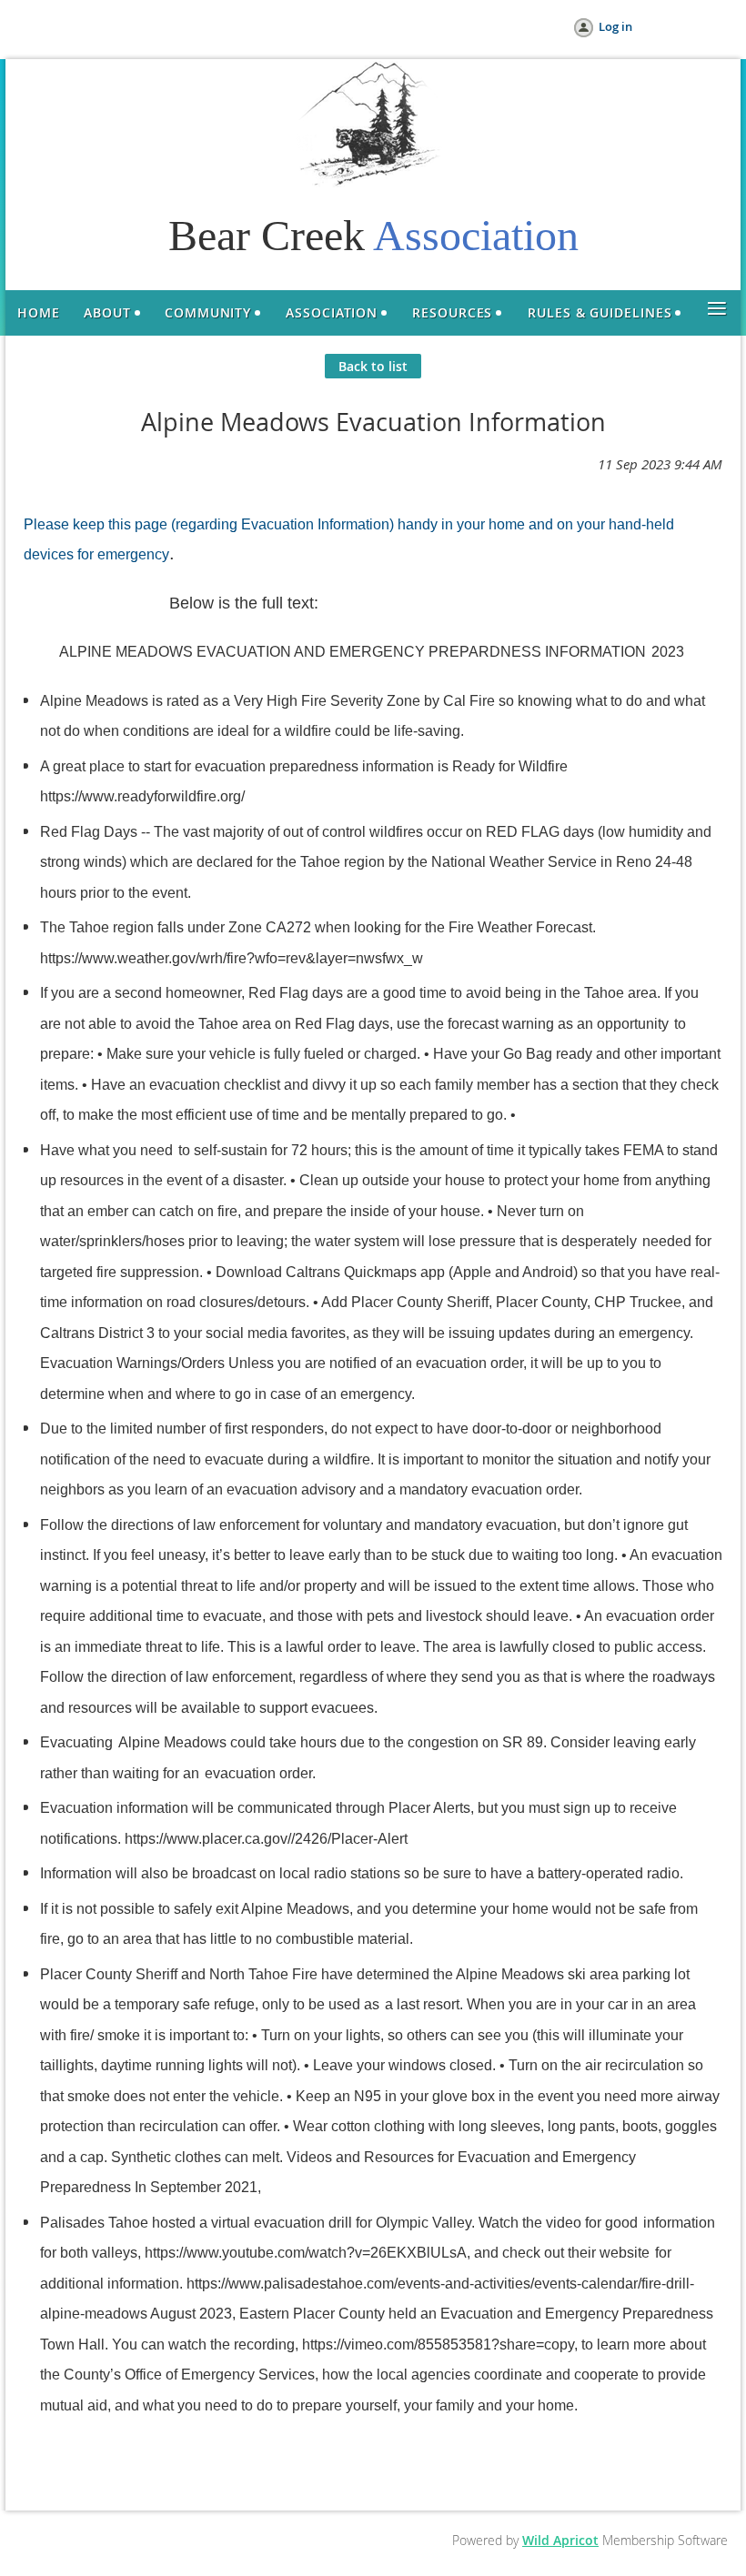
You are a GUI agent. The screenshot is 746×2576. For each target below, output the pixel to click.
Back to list (373, 366)
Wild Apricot (560, 2540)
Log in (615, 26)
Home (60, 27)
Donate (177, 27)
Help (232, 27)
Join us (116, 27)
